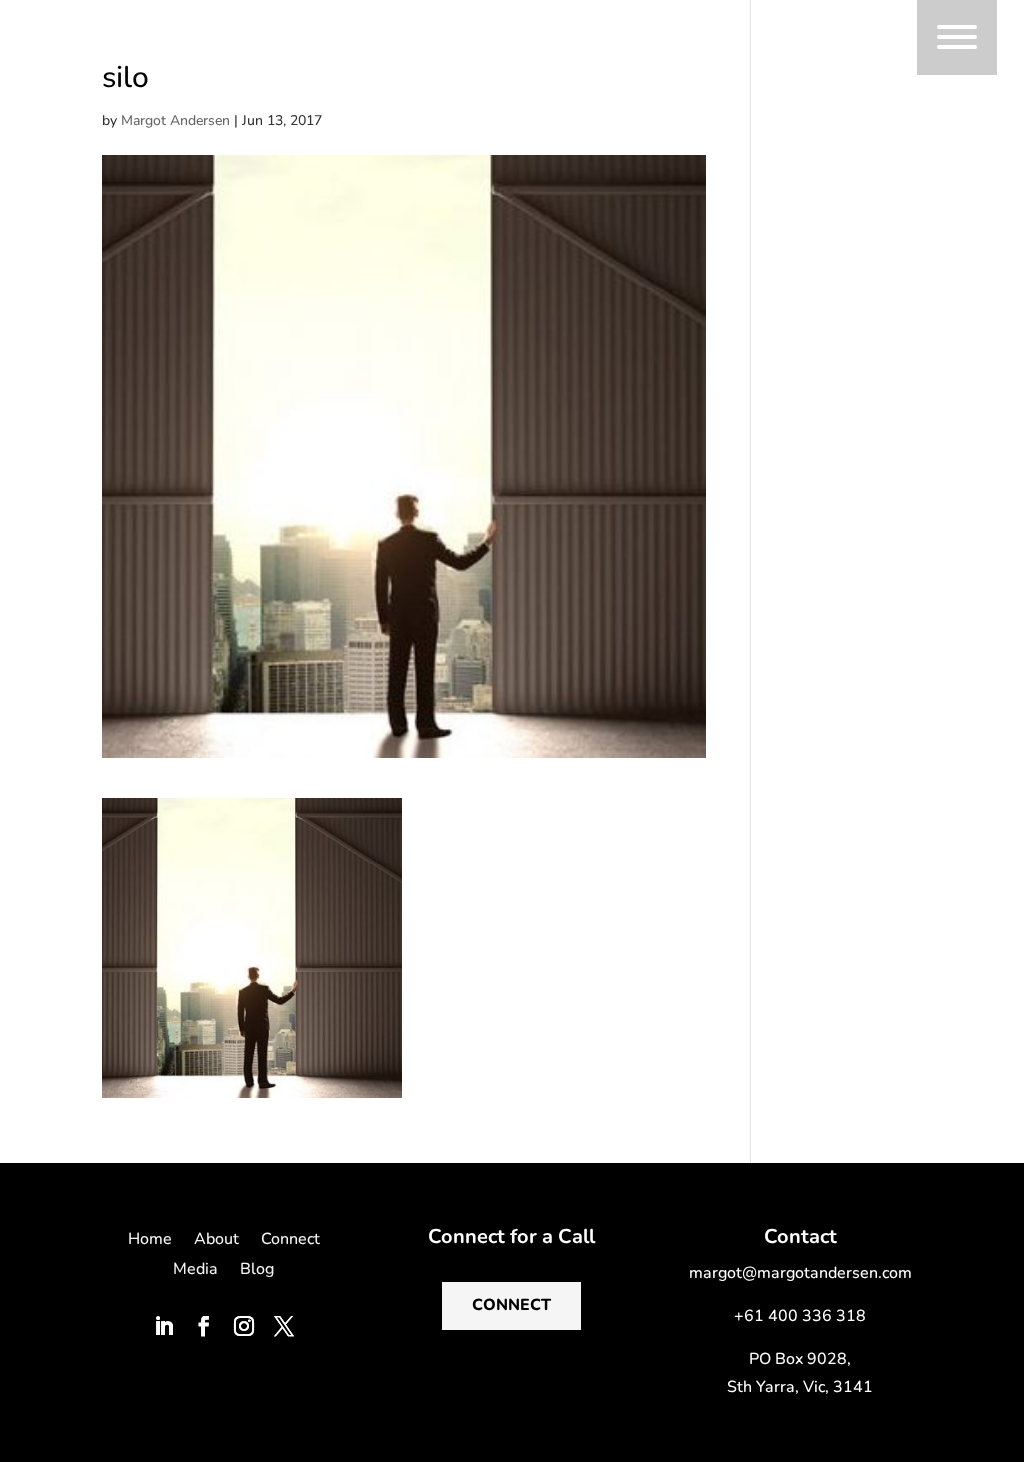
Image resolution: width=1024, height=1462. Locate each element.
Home (150, 1241)
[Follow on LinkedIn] (164, 1326)
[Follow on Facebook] (204, 1326)
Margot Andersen (175, 120)
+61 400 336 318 (800, 1316)
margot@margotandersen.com (800, 1273)
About (216, 1241)
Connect (290, 1241)
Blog (257, 1271)
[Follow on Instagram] (244, 1326)
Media (195, 1271)
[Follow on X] (284, 1326)
